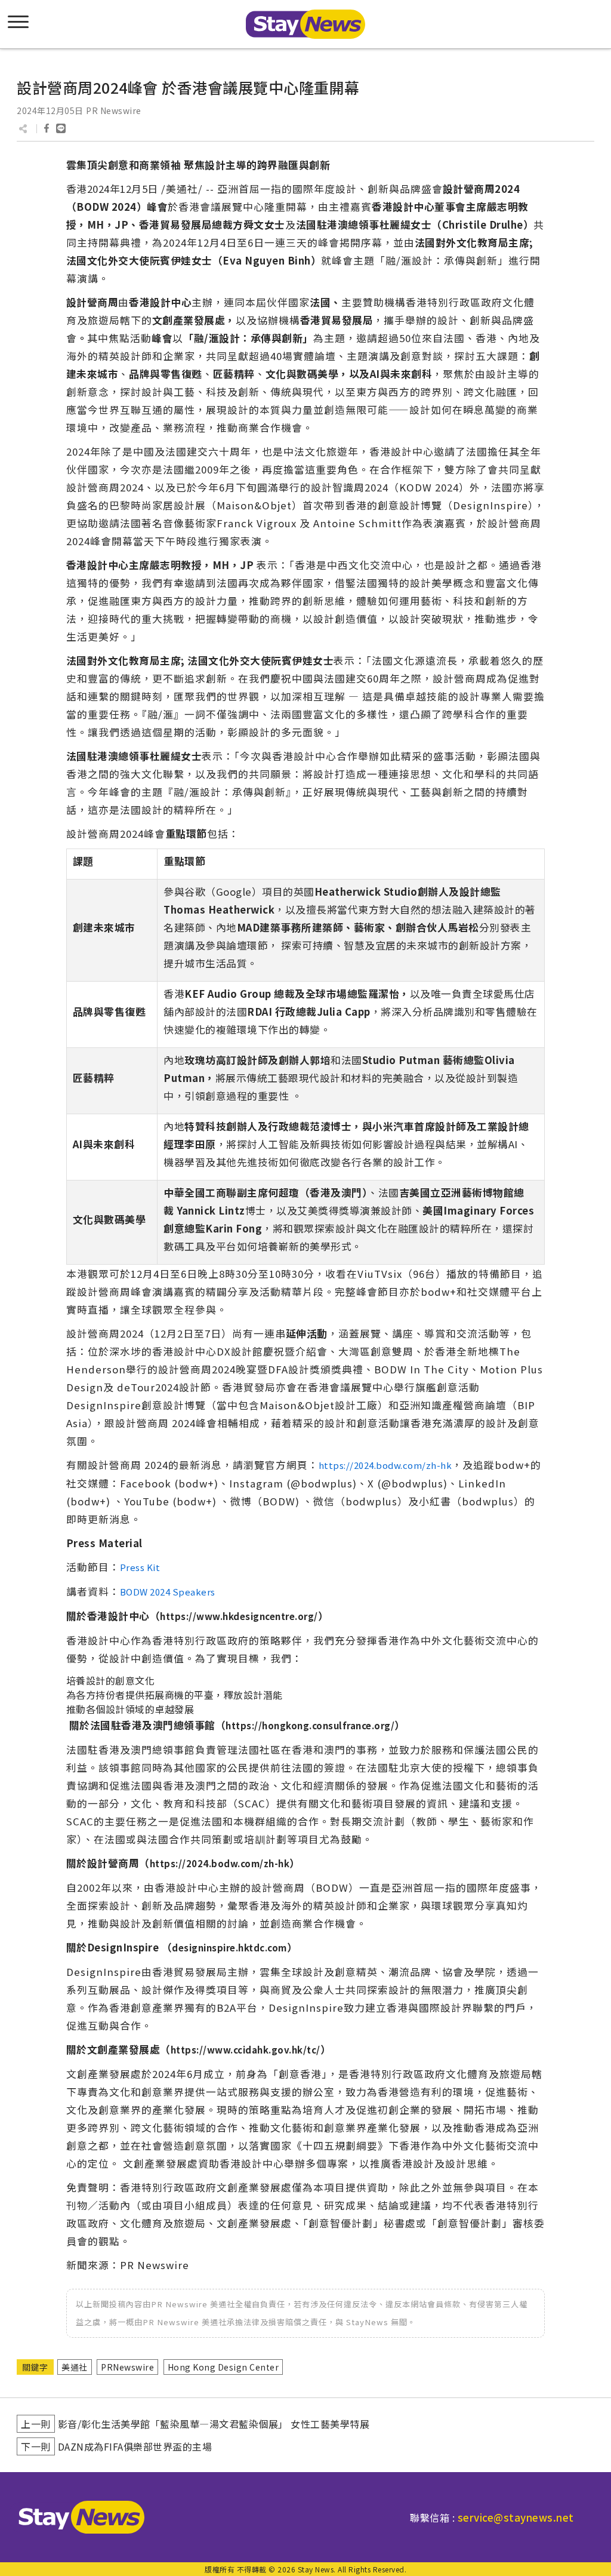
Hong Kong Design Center (223, 2367)
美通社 (75, 2367)
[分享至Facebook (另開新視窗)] (47, 128)
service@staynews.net (516, 2517)
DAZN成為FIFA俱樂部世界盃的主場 (135, 2446)
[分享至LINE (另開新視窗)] (61, 128)
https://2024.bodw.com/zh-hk (385, 1465)
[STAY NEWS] (305, 24)
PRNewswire (127, 2367)
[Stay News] (77, 2517)
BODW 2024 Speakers (168, 1592)
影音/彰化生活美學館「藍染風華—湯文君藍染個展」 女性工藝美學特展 (214, 2424)
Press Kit (140, 1567)
